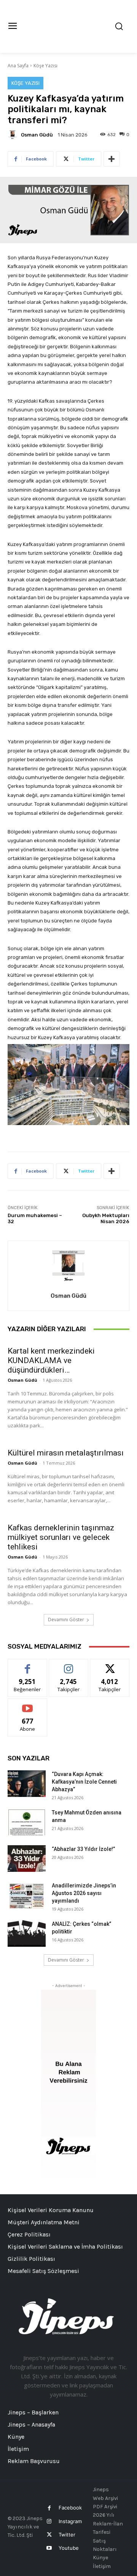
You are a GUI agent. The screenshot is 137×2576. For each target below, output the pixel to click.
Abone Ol (28, 1704)
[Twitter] (49, 2535)
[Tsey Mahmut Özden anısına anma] (27, 1822)
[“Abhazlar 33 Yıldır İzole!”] (27, 1859)
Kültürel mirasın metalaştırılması (66, 1453)
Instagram (70, 2521)
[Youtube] (49, 2548)
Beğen (27, 1665)
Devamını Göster (66, 1620)
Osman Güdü (37, 135)
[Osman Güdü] (14, 135)
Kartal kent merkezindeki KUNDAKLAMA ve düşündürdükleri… (51, 1360)
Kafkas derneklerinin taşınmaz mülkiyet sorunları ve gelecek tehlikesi (61, 1537)
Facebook (70, 2508)
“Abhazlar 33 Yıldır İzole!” (83, 1849)
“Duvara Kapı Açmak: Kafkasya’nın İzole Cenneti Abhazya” (84, 1782)
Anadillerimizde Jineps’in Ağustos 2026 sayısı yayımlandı (84, 1893)
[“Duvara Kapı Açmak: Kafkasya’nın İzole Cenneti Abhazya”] (27, 1784)
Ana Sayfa (18, 66)
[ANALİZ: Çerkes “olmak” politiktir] (27, 1933)
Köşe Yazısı (45, 66)
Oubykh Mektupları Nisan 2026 (106, 1218)
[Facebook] (49, 2508)
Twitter (67, 2535)
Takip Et (69, 1665)
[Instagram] (49, 2521)
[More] (112, 159)
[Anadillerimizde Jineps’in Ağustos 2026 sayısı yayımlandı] (27, 1895)
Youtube (69, 2548)
